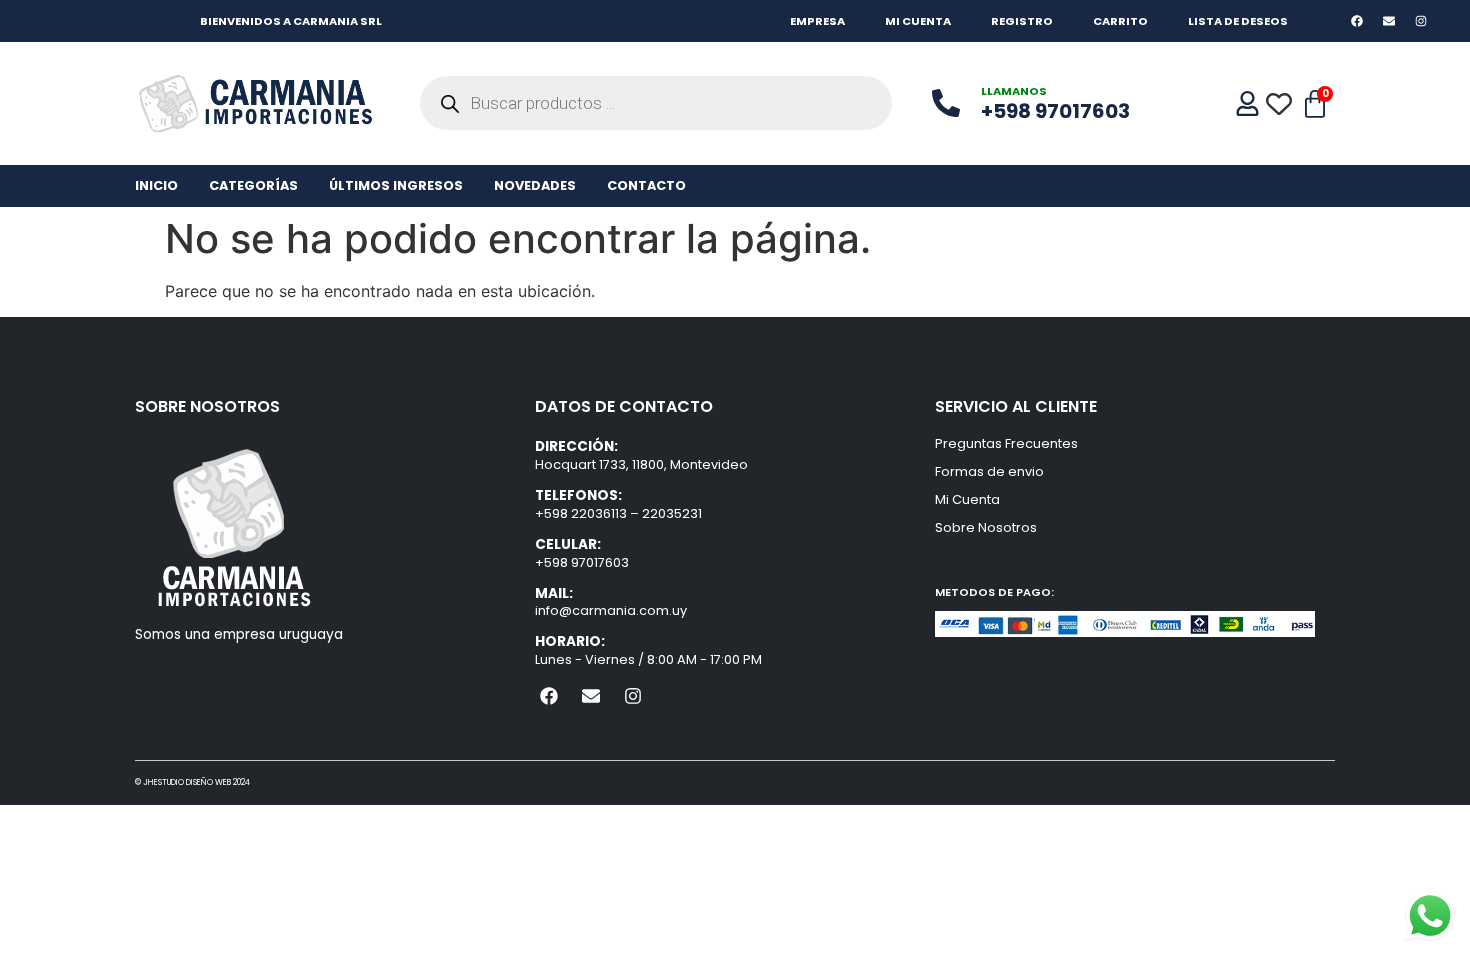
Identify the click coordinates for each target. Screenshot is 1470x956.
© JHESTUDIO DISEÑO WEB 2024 (192, 782)
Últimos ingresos (396, 185)
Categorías (253, 185)
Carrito (1120, 21)
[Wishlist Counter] (1280, 104)
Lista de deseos (1238, 21)
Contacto (646, 185)
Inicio (156, 185)
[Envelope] (1389, 20)
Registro (1022, 21)
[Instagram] (1421, 20)
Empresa (817, 21)
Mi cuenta (918, 21)
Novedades (535, 185)
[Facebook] (1356, 20)
